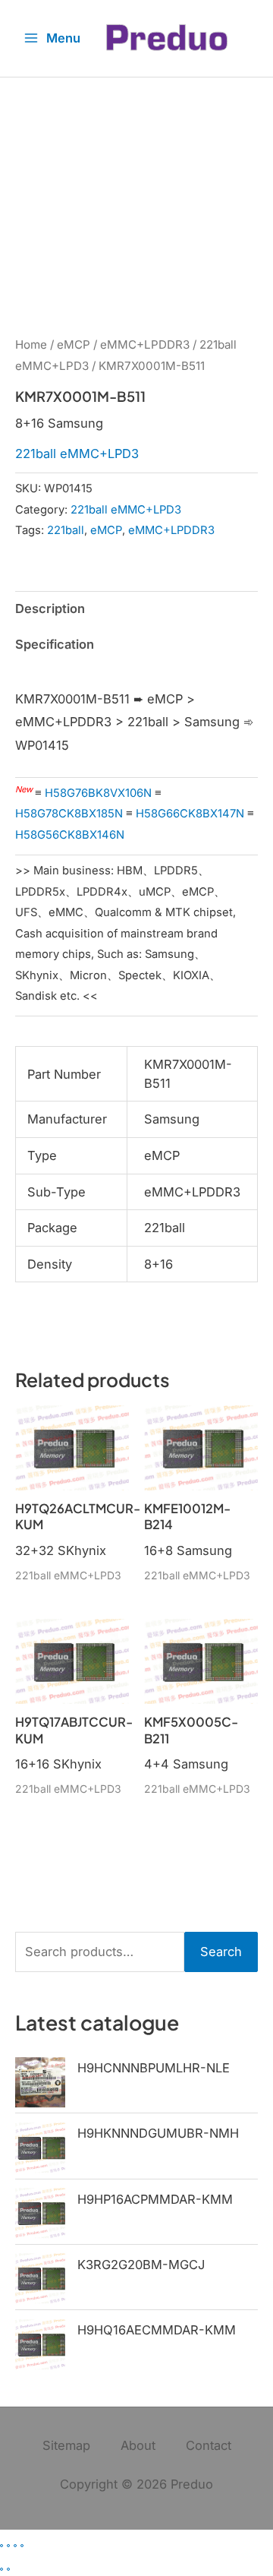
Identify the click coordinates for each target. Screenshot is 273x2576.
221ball (66, 530)
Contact (209, 2445)
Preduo (192, 2484)
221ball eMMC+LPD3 (77, 454)
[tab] (136, 668)
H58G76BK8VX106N (98, 793)
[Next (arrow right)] (8, 2569)
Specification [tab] (55, 644)
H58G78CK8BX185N (69, 814)
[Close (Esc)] (22, 2546)
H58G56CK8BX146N (70, 835)
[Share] (15, 2546)
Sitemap (66, 2445)
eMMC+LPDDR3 (145, 345)
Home (31, 345)
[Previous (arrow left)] (2, 2569)
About (138, 2445)
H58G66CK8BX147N (190, 814)
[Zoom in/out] (2, 2546)
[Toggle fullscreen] (8, 2546)
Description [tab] (50, 608)
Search (221, 1952)
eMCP (74, 345)
